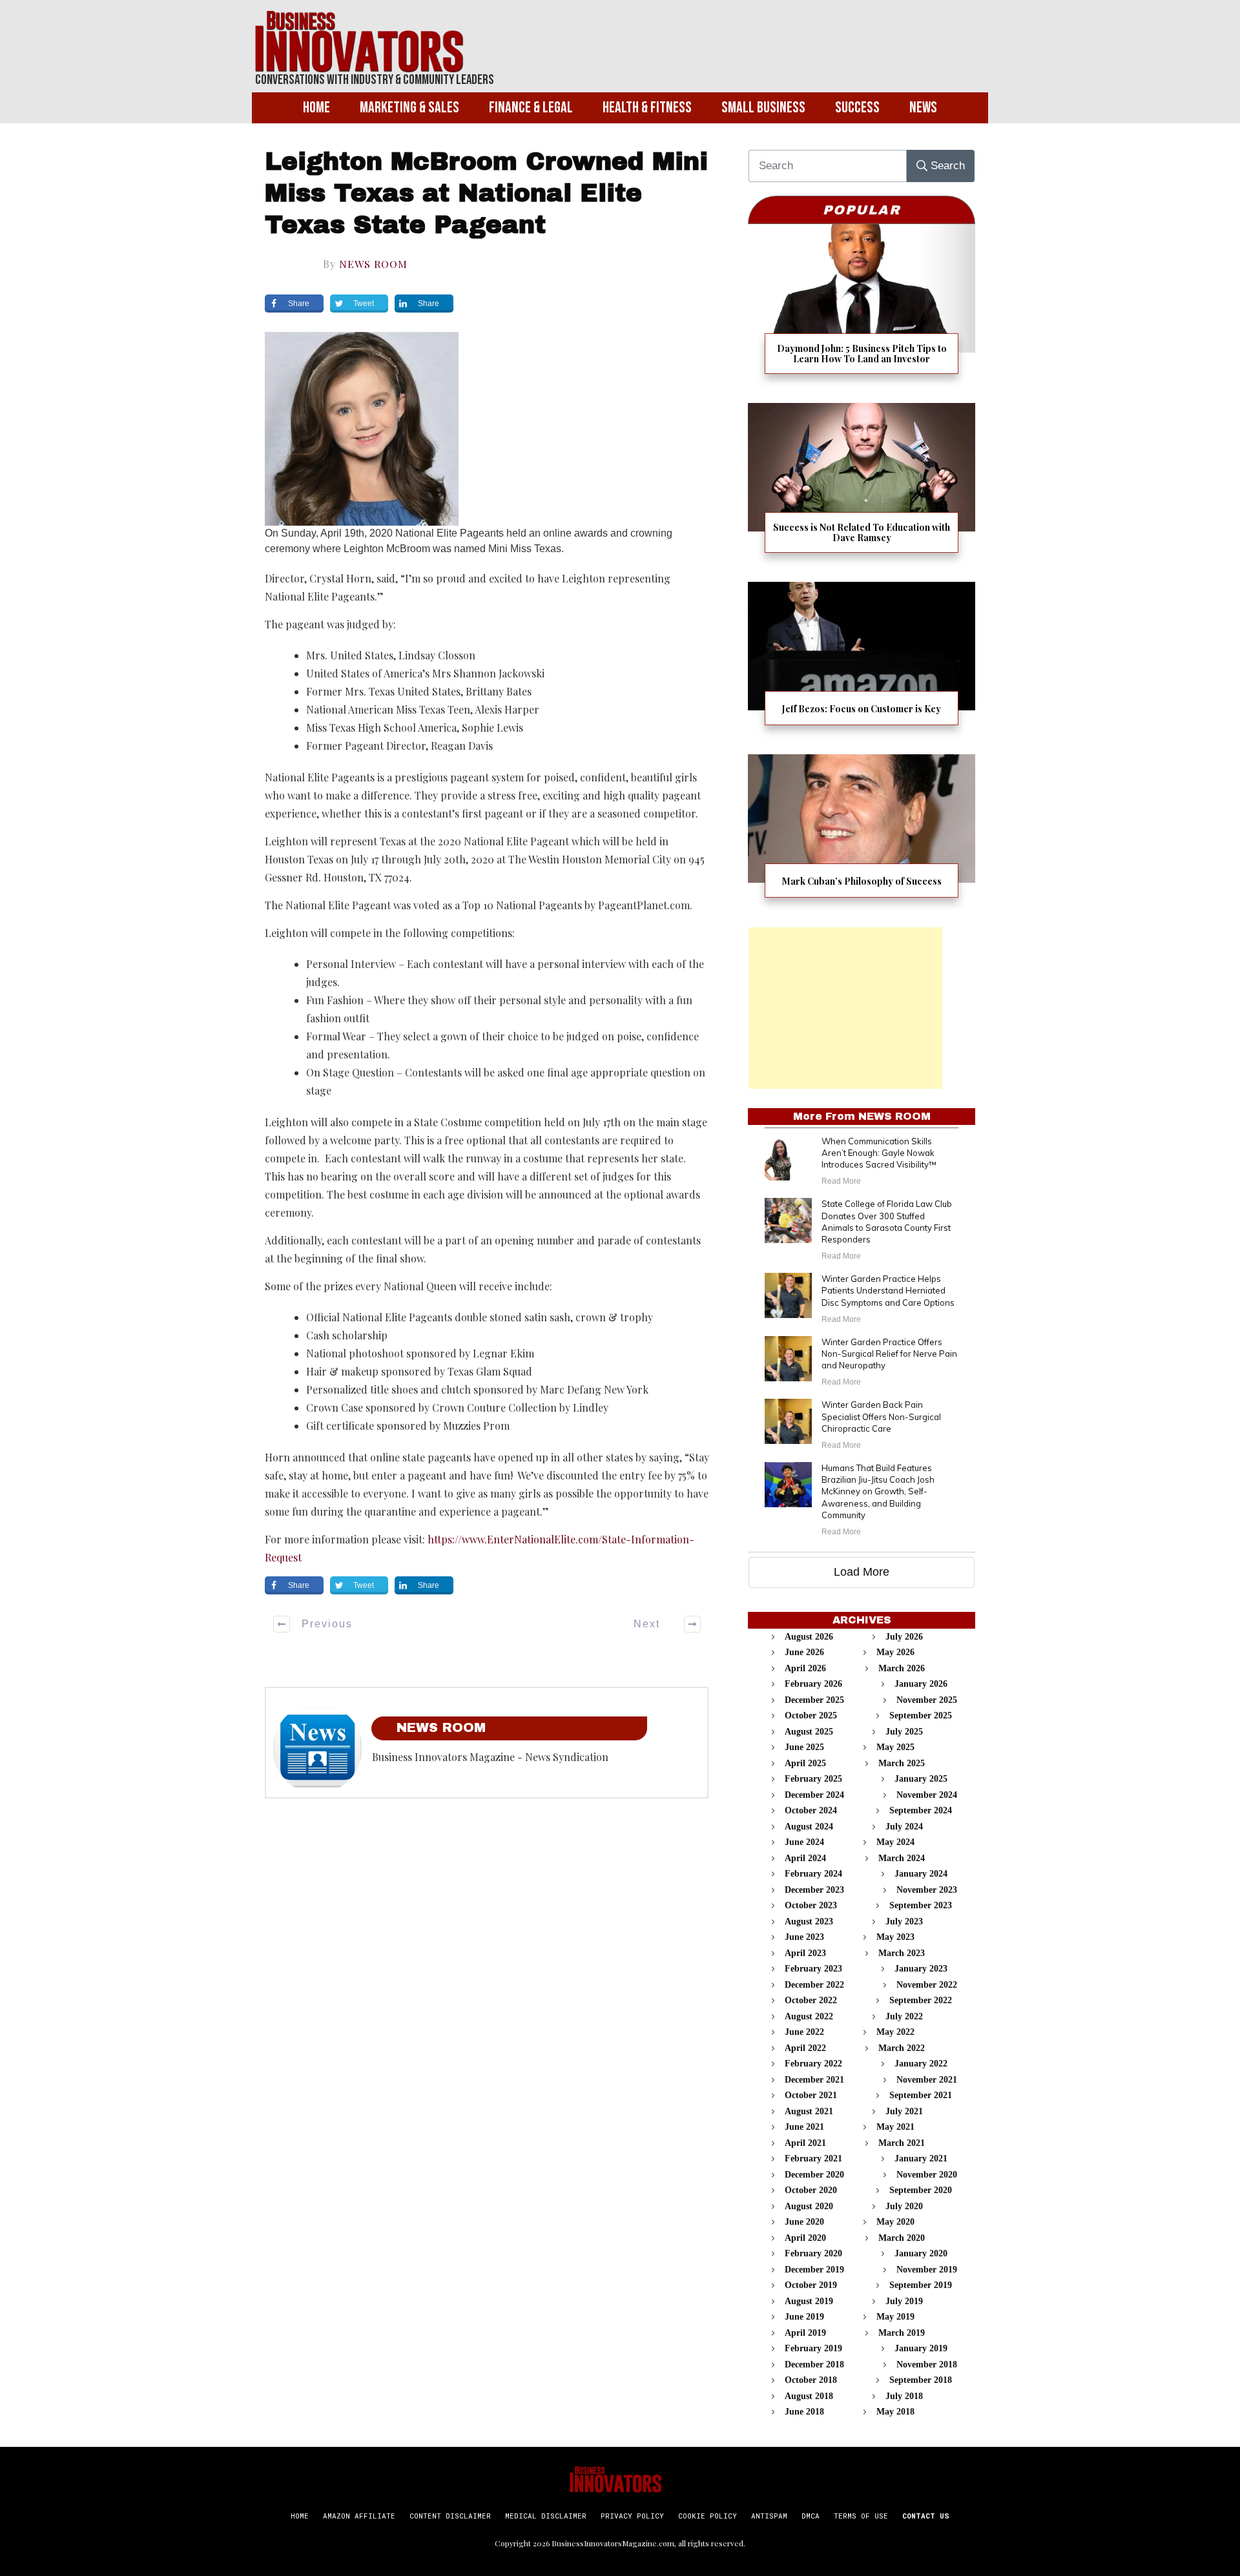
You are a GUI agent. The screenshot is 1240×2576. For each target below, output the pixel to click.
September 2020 (921, 2190)
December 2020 (814, 2175)
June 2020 (804, 2222)
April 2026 (805, 1668)
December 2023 (814, 1890)
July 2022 (904, 2016)
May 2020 (895, 2222)
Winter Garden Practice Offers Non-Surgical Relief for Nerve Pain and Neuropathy (889, 1354)
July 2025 (904, 1732)
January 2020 (921, 2253)
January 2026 (921, 1684)
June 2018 (804, 2412)
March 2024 (902, 1858)
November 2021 (927, 2080)
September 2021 (921, 2095)
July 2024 (904, 1827)
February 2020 (813, 2253)
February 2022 (813, 2064)
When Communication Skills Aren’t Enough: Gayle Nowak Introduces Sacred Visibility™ (879, 1153)
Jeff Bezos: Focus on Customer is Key (862, 662)
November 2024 (927, 1795)
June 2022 (804, 2032)
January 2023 (921, 1969)
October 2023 (811, 1905)
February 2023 (813, 1969)
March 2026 (902, 1668)
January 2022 (921, 2064)
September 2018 (921, 2380)
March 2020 (902, 2238)
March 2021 (902, 2143)
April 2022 (805, 2048)
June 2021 (804, 2127)
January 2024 (921, 1874)
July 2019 (904, 2301)
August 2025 (809, 1732)
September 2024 (921, 1810)
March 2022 (902, 2048)
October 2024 (811, 1810)
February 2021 (813, 2159)
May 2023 (895, 1937)
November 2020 (927, 2175)
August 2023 (809, 1922)
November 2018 (927, 2365)
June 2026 (804, 1652)
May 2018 (895, 2412)
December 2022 (814, 1985)
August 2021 (809, 2111)
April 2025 (805, 1763)
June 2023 (804, 1937)
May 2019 (895, 2317)
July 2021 (904, 2111)
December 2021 (814, 2080)
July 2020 (904, 2206)
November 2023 (927, 1890)
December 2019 (814, 2270)
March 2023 (902, 1953)
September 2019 (921, 2285)
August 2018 (809, 2396)
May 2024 (895, 1842)
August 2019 (809, 2301)
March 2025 (902, 1763)
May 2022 (895, 2032)
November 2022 (927, 1985)
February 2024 (813, 1874)
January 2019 (921, 2348)
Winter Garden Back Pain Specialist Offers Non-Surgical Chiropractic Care (881, 1416)
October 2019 (811, 2285)
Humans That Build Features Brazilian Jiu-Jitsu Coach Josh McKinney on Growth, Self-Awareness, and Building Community (878, 1491)
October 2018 (811, 2380)
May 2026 (895, 1652)
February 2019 (813, 2348)
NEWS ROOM (373, 264)
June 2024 (804, 1842)
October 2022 (811, 2000)
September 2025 (921, 1716)
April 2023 (805, 1953)
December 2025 (814, 1700)
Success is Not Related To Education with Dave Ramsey (862, 486)
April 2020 (805, 2238)
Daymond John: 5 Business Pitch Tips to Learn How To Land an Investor (862, 307)
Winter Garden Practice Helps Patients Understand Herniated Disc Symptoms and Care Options (888, 1290)
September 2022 (921, 2000)
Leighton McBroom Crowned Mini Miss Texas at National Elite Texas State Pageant (486, 194)
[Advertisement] (845, 1008)
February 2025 (813, 1779)
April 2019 (805, 2333)
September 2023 (921, 1905)
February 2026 (813, 1684)
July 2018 (904, 2396)
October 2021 (811, 2095)
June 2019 (804, 2317)
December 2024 (814, 1795)
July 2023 (904, 1922)
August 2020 (809, 2206)
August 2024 (809, 1827)
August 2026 (809, 1637)
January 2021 (921, 2159)
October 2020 (811, 2190)
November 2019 (927, 2270)
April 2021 (805, 2143)
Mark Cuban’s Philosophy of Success (862, 834)
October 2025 (811, 1716)
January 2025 (921, 1779)
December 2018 (814, 2365)
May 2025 (895, 1747)
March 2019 (902, 2333)
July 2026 (904, 1637)
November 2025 (927, 1700)
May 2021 (895, 2127)
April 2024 (805, 1858)
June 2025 (804, 1747)
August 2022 (809, 2016)
